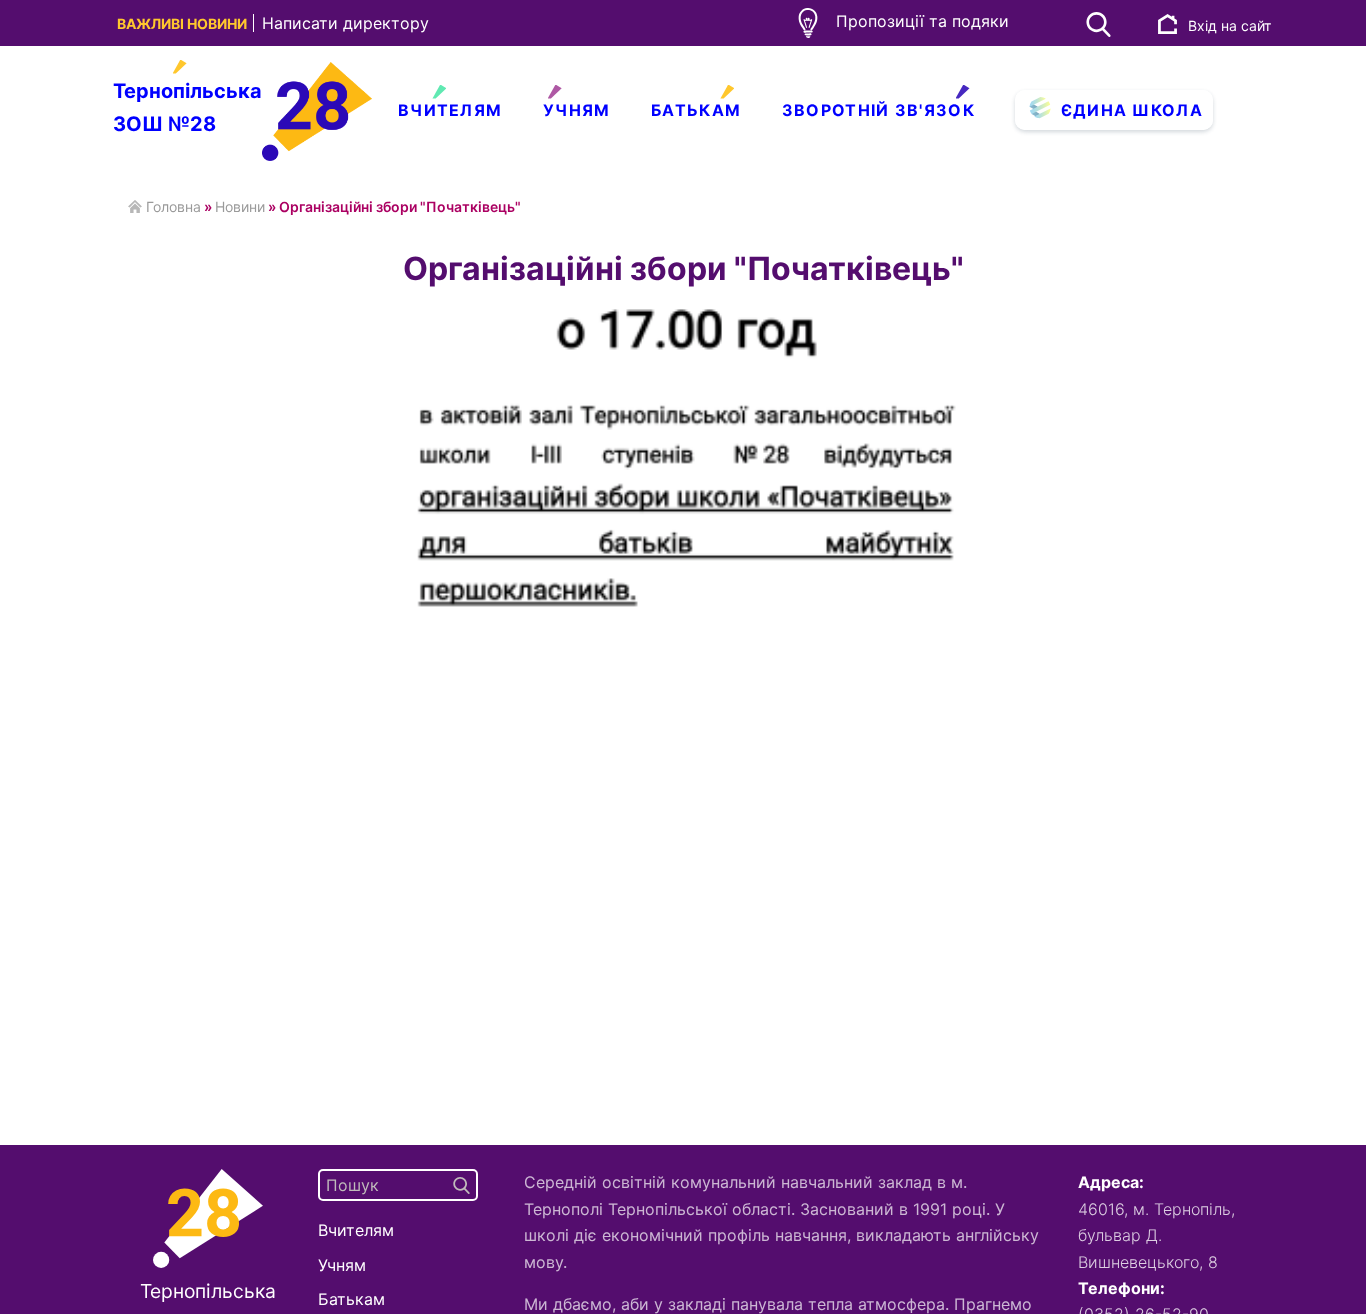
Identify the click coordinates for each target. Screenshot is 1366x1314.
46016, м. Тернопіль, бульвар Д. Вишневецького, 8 (1156, 1235)
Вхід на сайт (1229, 25)
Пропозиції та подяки (922, 21)
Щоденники (618, 152)
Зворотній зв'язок (878, 110)
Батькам (696, 110)
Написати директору (345, 23)
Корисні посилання (510, 152)
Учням (577, 110)
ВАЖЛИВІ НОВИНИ (183, 23)
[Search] (461, 1185)
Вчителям (450, 110)
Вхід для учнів (1101, 152)
